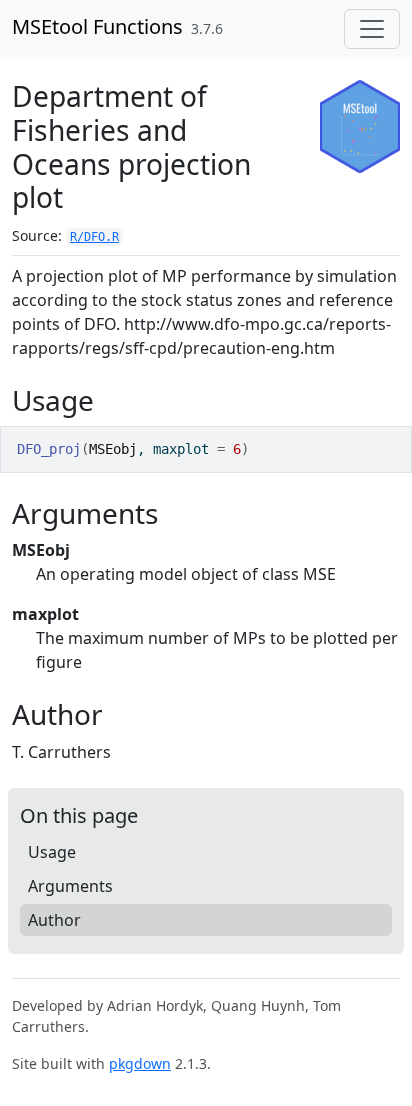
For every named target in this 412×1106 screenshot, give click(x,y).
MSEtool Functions (97, 26)
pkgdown (140, 1063)
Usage (52, 852)
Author (54, 920)
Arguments (70, 886)
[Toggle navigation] (372, 29)
